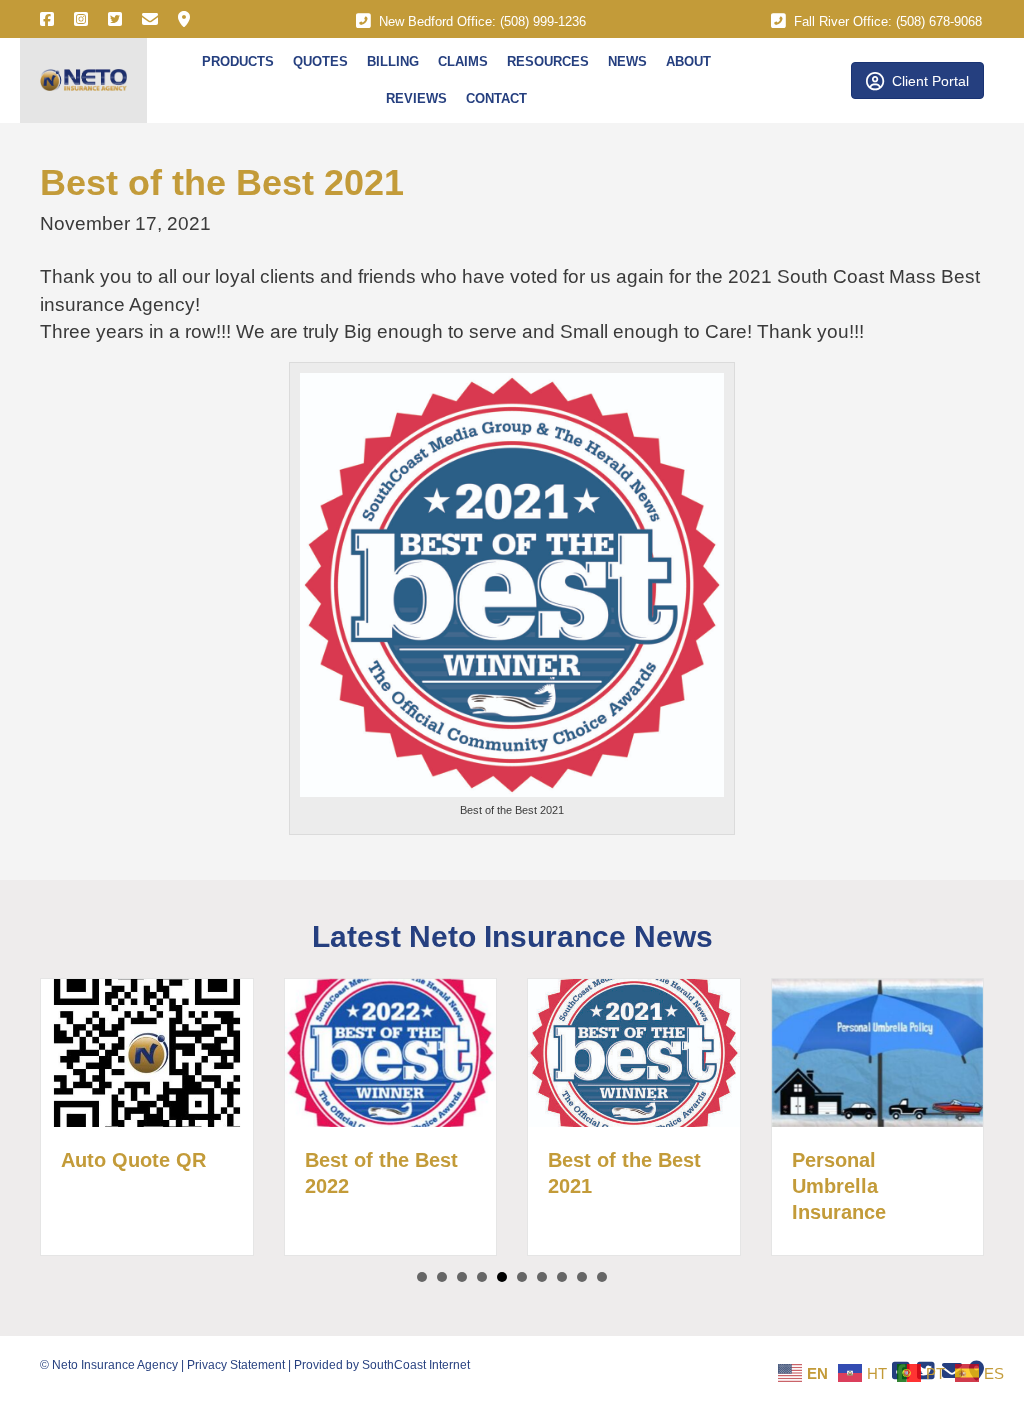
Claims (463, 61)
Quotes (320, 61)
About (688, 61)
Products (238, 61)
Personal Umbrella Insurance (839, 1186)
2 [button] (442, 1277)
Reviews (416, 98)
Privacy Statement (236, 1365)
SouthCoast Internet (416, 1365)
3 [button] (462, 1277)
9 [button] (582, 1277)
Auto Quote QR (133, 1160)
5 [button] (502, 1277)
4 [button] (482, 1277)
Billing (393, 61)
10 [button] (602, 1277)
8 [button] (562, 1277)
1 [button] (422, 1277)
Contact (496, 98)
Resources (548, 61)
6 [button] (522, 1277)
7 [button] (542, 1277)
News (627, 61)
